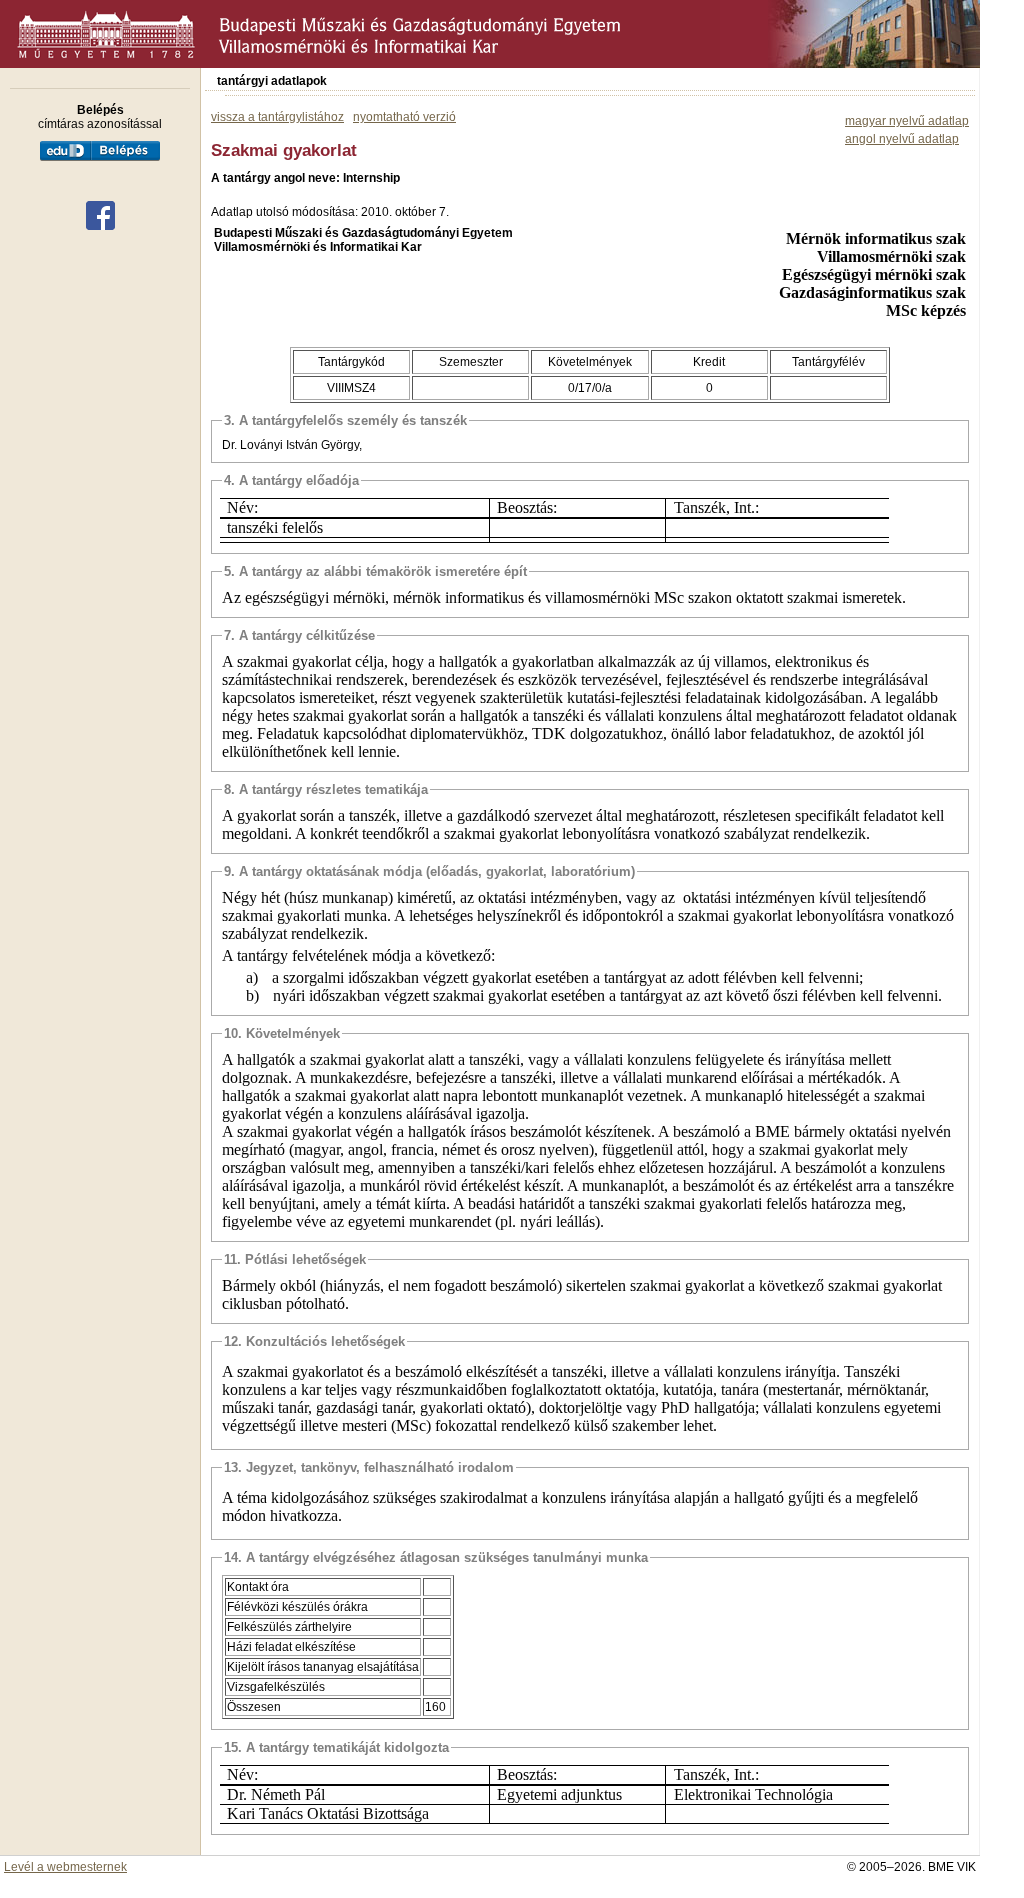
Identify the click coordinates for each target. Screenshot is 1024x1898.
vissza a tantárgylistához (277, 117)
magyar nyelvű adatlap (907, 121)
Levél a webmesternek (65, 1867)
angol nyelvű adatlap (902, 139)
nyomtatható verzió (404, 117)
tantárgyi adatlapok (272, 81)
